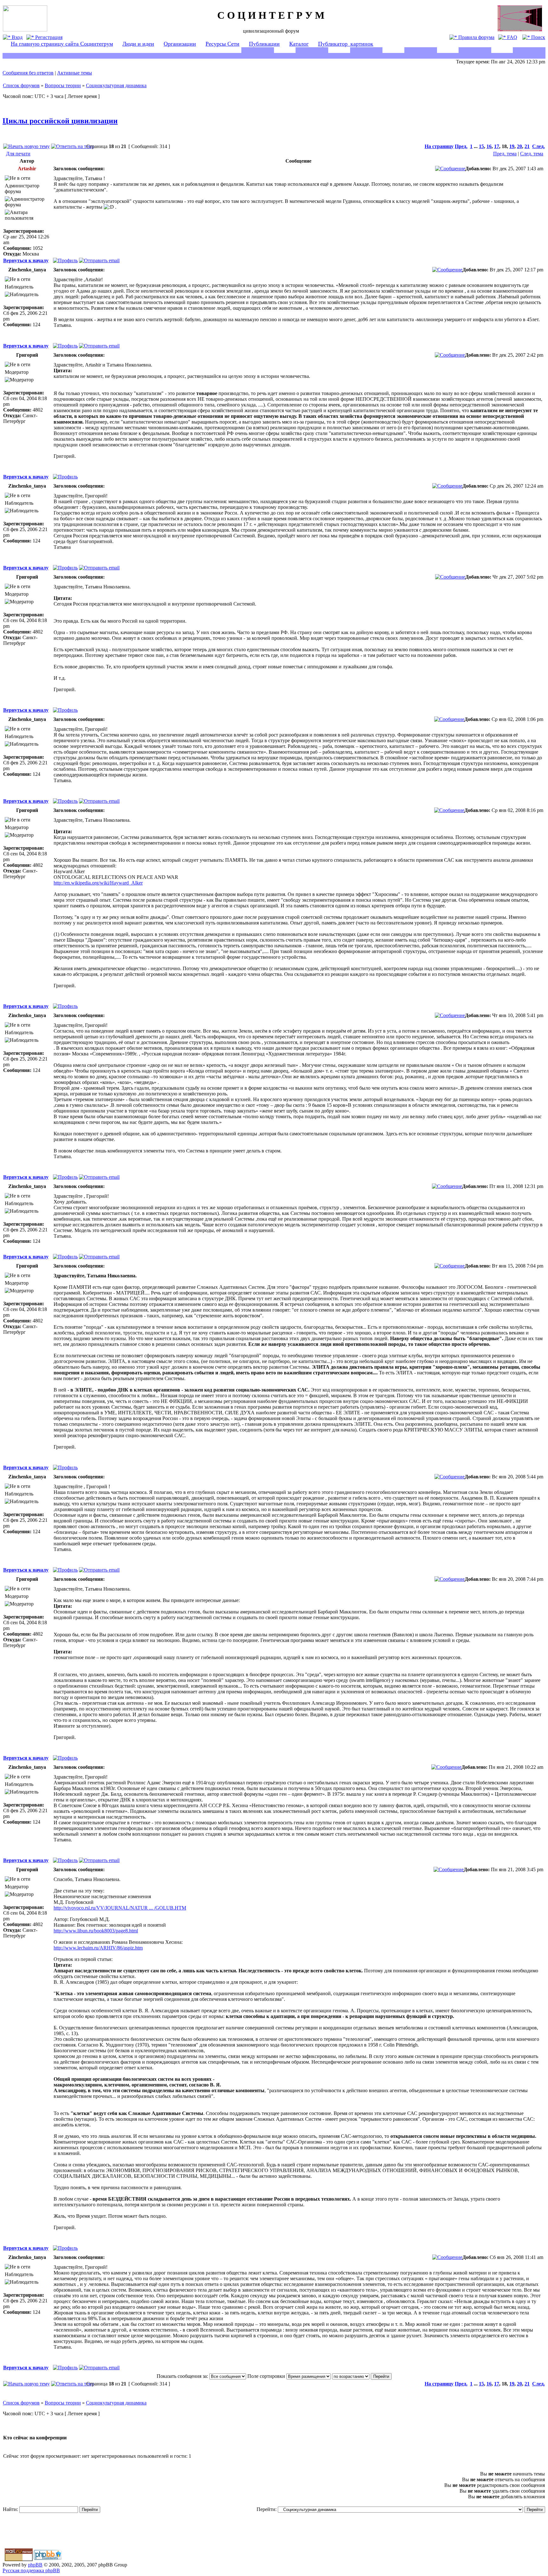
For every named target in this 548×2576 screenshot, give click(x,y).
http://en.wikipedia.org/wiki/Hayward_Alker (98, 883)
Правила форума (476, 37)
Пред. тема (505, 154)
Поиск (538, 37)
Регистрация (48, 37)
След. (538, 146)
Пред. (461, 146)
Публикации (264, 44)
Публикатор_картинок (346, 44)
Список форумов (21, 85)
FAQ (512, 37)
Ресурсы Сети (222, 44)
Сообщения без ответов (28, 73)
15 (481, 146)
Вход (16, 37)
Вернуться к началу (26, 260)
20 (519, 146)
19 (512, 146)
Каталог (299, 44)
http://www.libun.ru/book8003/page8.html (96, 1931)
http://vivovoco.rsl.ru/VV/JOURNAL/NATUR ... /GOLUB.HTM (120, 1908)
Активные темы (75, 73)
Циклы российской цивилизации (60, 121)
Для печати (18, 154)
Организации (180, 44)
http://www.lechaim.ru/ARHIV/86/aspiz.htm (98, 1948)
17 (497, 146)
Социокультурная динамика (116, 85)
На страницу (439, 146)
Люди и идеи (138, 44)
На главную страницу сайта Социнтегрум (62, 44)
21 (527, 146)
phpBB (35, 2565)
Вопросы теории (63, 85)
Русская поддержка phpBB (31, 2570)
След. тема (532, 154)
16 (489, 146)
